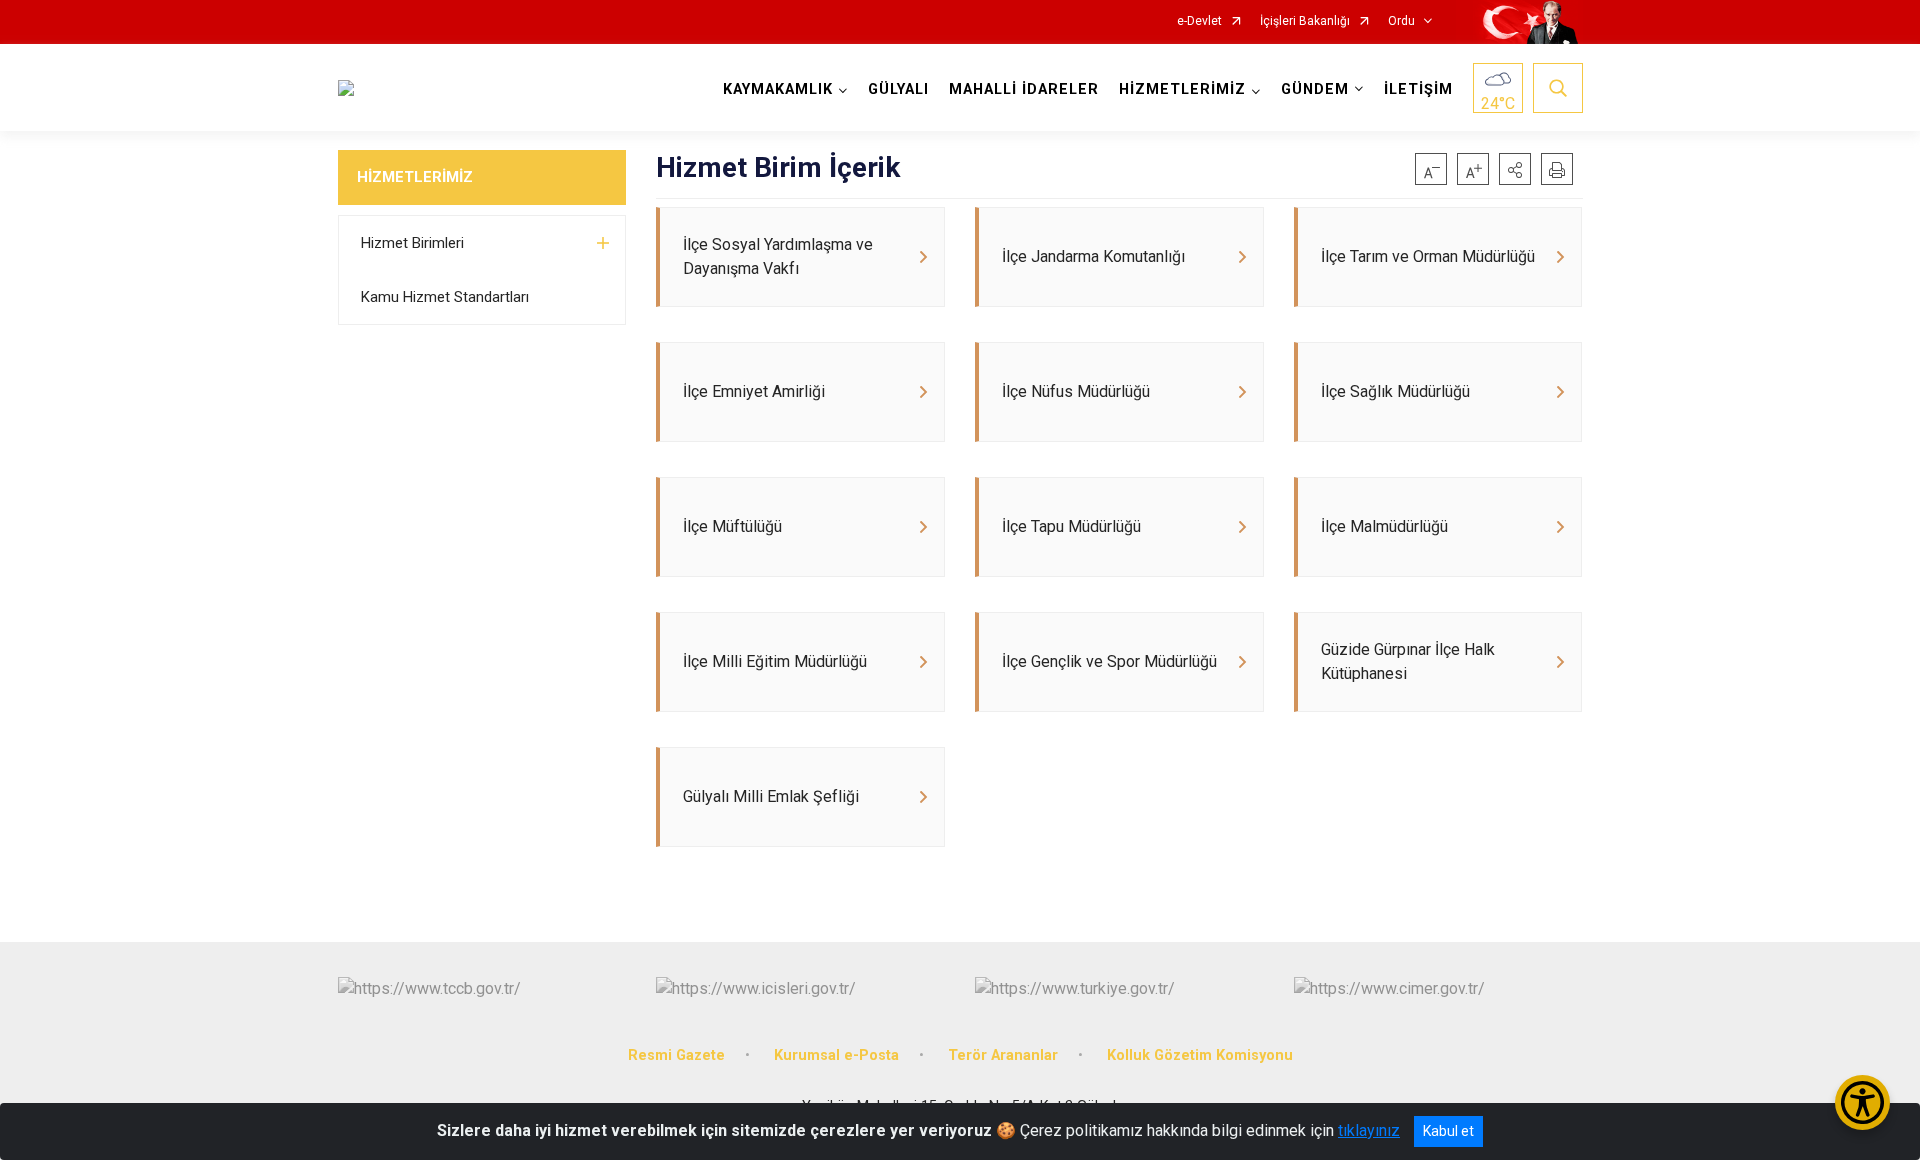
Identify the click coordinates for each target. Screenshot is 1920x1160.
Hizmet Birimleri (412, 243)
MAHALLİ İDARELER (1024, 89)
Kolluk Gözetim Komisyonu (1200, 1055)
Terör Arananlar (1003, 1055)
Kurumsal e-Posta (836, 1055)
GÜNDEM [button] (1315, 89)
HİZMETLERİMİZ (415, 177)
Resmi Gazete (676, 1055)
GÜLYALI (898, 89)
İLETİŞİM (1418, 89)
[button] (1515, 169)
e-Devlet (1199, 21)
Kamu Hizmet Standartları (445, 297)
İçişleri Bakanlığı (1305, 21)
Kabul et (1448, 1131)
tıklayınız (1369, 1130)
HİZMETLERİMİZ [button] (1182, 89)
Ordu (1401, 21)
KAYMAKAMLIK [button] (778, 89)
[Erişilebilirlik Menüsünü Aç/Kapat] (1862, 1102)
